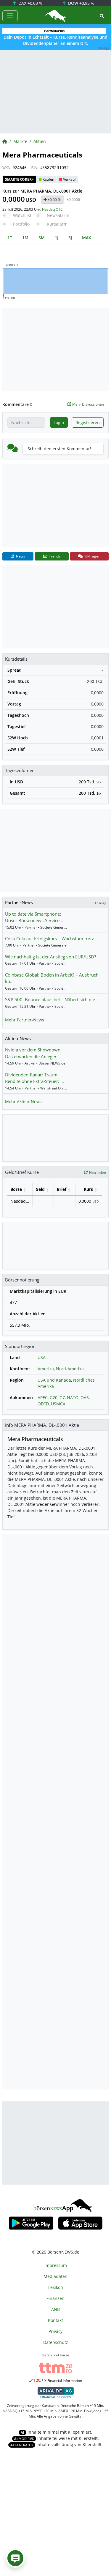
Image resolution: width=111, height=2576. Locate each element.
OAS (85, 1398)
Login (59, 422)
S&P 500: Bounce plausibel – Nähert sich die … (52, 999)
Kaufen (48, 179)
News (20, 556)
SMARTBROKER (19, 179)
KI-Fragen (92, 556)
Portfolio (21, 224)
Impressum (56, 2265)
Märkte (20, 141)
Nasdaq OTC (52, 209)
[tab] (10, 238)
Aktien (40, 141)
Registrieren (88, 422)
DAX (30, 3)
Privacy (55, 2331)
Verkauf (69, 179)
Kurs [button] (88, 1189)
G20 (54, 1398)
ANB (55, 2309)
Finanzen (55, 2298)
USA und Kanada (54, 1380)
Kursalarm (57, 224)
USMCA (58, 1404)
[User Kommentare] (15, 2558)
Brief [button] (62, 1189)
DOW (81, 3)
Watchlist (22, 215)
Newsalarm (58, 215)
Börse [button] (16, 1189)
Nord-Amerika (70, 1369)
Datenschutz (56, 2342)
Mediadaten (55, 2276)
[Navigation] (10, 16)
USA (42, 1357)
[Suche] (102, 16)
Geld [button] (40, 1189)
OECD (43, 1404)
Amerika (46, 1369)
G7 (62, 1398)
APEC (43, 1398)
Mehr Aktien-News (23, 1102)
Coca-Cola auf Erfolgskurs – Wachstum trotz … (52, 939)
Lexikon (56, 2287)
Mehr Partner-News (25, 1020)
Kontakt (55, 2320)
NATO (73, 1398)
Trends (54, 556)
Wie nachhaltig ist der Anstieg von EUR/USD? (50, 957)
